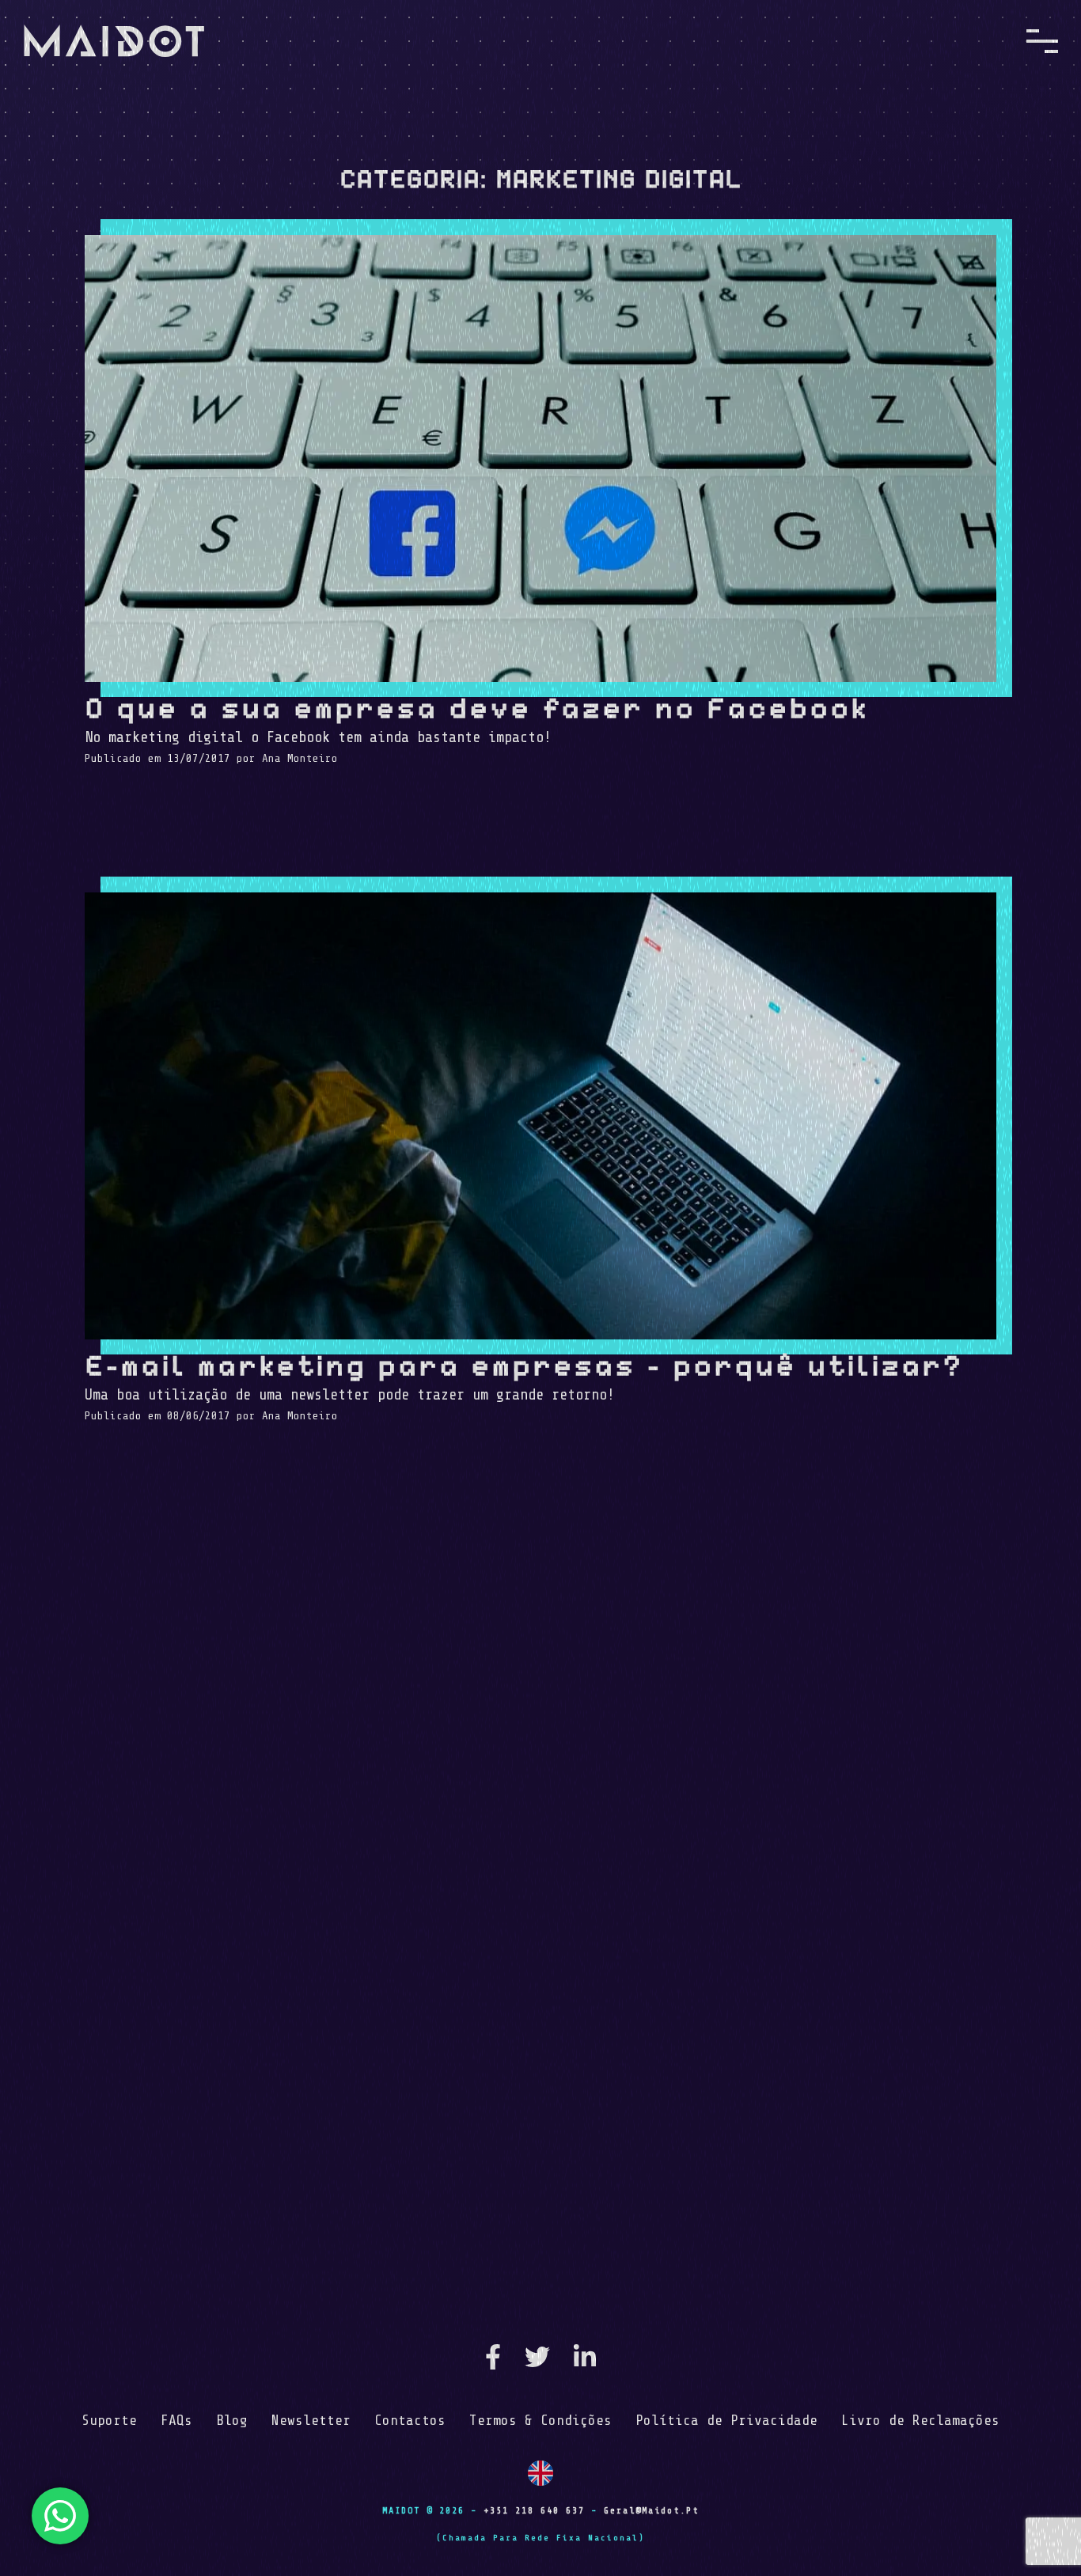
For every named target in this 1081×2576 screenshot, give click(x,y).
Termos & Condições (540, 2420)
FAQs (176, 2420)
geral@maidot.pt (651, 2510)
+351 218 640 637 (534, 2510)
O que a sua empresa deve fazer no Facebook (476, 707)
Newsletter (311, 2420)
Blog (232, 2420)
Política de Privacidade (726, 2420)
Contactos (410, 2420)
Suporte (109, 2420)
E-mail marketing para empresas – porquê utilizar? (524, 1365)
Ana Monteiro (300, 758)
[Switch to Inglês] (540, 2474)
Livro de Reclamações (920, 2420)
